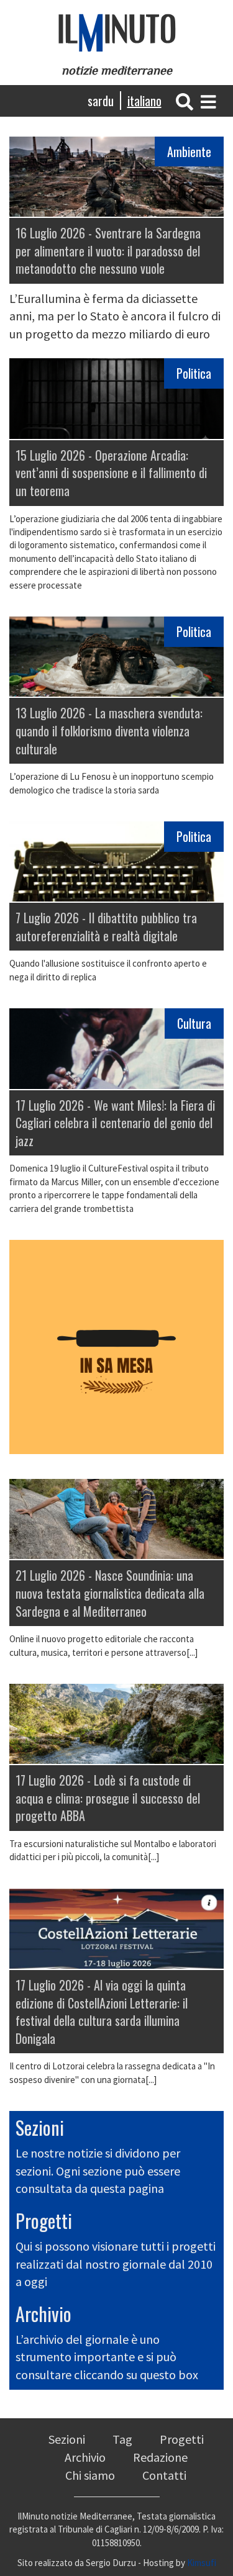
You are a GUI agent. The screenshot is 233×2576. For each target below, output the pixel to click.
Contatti (164, 2475)
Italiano (144, 101)
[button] (185, 100)
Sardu (101, 101)
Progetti (44, 2221)
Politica (194, 373)
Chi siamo (90, 2475)
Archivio (43, 2314)
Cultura (194, 1023)
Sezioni (40, 2127)
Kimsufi (202, 2563)
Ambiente (189, 151)
